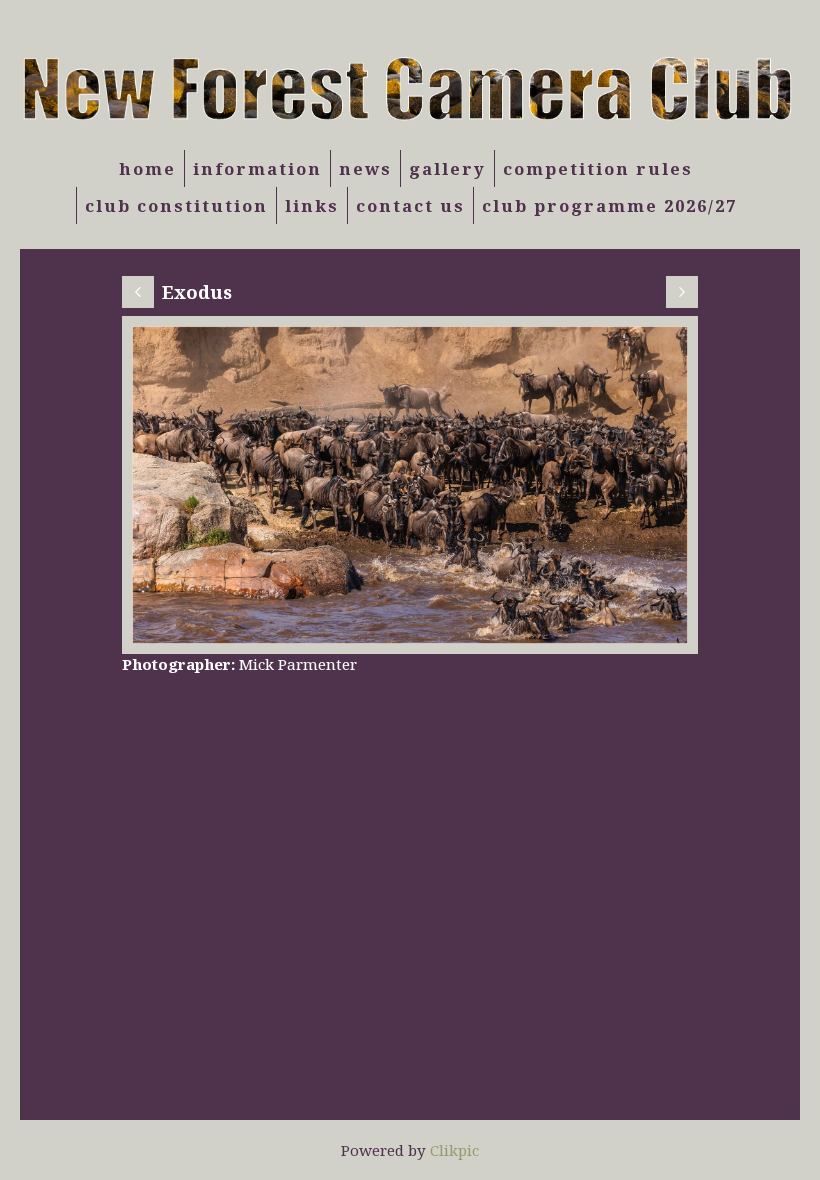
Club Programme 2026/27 (609, 205)
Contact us (410, 205)
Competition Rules (598, 168)
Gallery (447, 168)
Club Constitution (176, 205)
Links (312, 205)
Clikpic (454, 1150)
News (365, 168)
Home (147, 168)
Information (257, 168)
